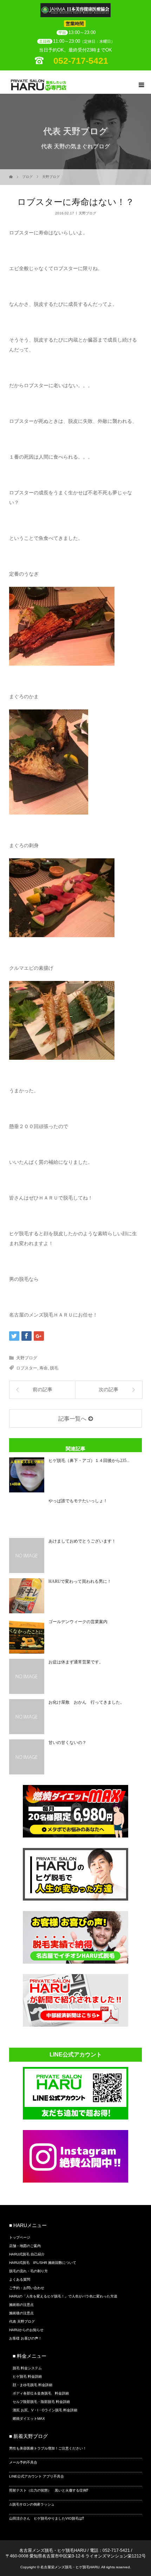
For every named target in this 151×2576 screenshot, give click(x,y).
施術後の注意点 (21, 2313)
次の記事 (109, 1390)
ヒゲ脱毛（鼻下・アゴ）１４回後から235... (89, 1461)
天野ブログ (51, 177)
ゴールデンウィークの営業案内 (78, 1622)
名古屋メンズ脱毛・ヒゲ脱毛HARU (53, 2550)
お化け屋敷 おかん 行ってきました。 (86, 1702)
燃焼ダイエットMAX (29, 2419)
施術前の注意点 (21, 2305)
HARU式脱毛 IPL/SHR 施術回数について (43, 2263)
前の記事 (42, 1390)
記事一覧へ (72, 1419)
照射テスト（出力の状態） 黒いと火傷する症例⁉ (49, 2490)
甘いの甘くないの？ (67, 1743)
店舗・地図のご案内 (25, 2246)
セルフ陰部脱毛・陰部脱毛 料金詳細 (41, 2402)
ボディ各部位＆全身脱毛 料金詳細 (41, 2393)
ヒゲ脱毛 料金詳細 (27, 2376)
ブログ (27, 177)
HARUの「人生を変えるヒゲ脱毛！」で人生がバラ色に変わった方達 (63, 2296)
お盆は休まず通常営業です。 (76, 1662)
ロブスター (27, 1368)
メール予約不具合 (23, 2462)
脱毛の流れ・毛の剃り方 (28, 2271)
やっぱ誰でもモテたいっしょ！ (78, 1501)
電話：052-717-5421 (110, 2550)
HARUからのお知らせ (26, 2330)
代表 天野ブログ (22, 2321)
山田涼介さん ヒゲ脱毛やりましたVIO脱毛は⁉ (47, 2518)
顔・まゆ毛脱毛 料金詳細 (32, 2385)
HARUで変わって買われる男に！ (80, 1581)
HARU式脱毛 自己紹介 (27, 2254)
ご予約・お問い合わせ (27, 2288)
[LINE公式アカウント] (75, 2117)
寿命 (44, 1368)
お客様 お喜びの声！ (25, 2338)
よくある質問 (20, 2279)
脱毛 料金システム (27, 2368)
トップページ (20, 2237)
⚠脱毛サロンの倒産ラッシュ (32, 2504)
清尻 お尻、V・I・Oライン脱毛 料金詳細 (45, 2410)
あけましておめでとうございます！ (82, 1541)
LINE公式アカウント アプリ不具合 (37, 2476)
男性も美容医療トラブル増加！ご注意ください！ (48, 2448)
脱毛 (54, 1368)
